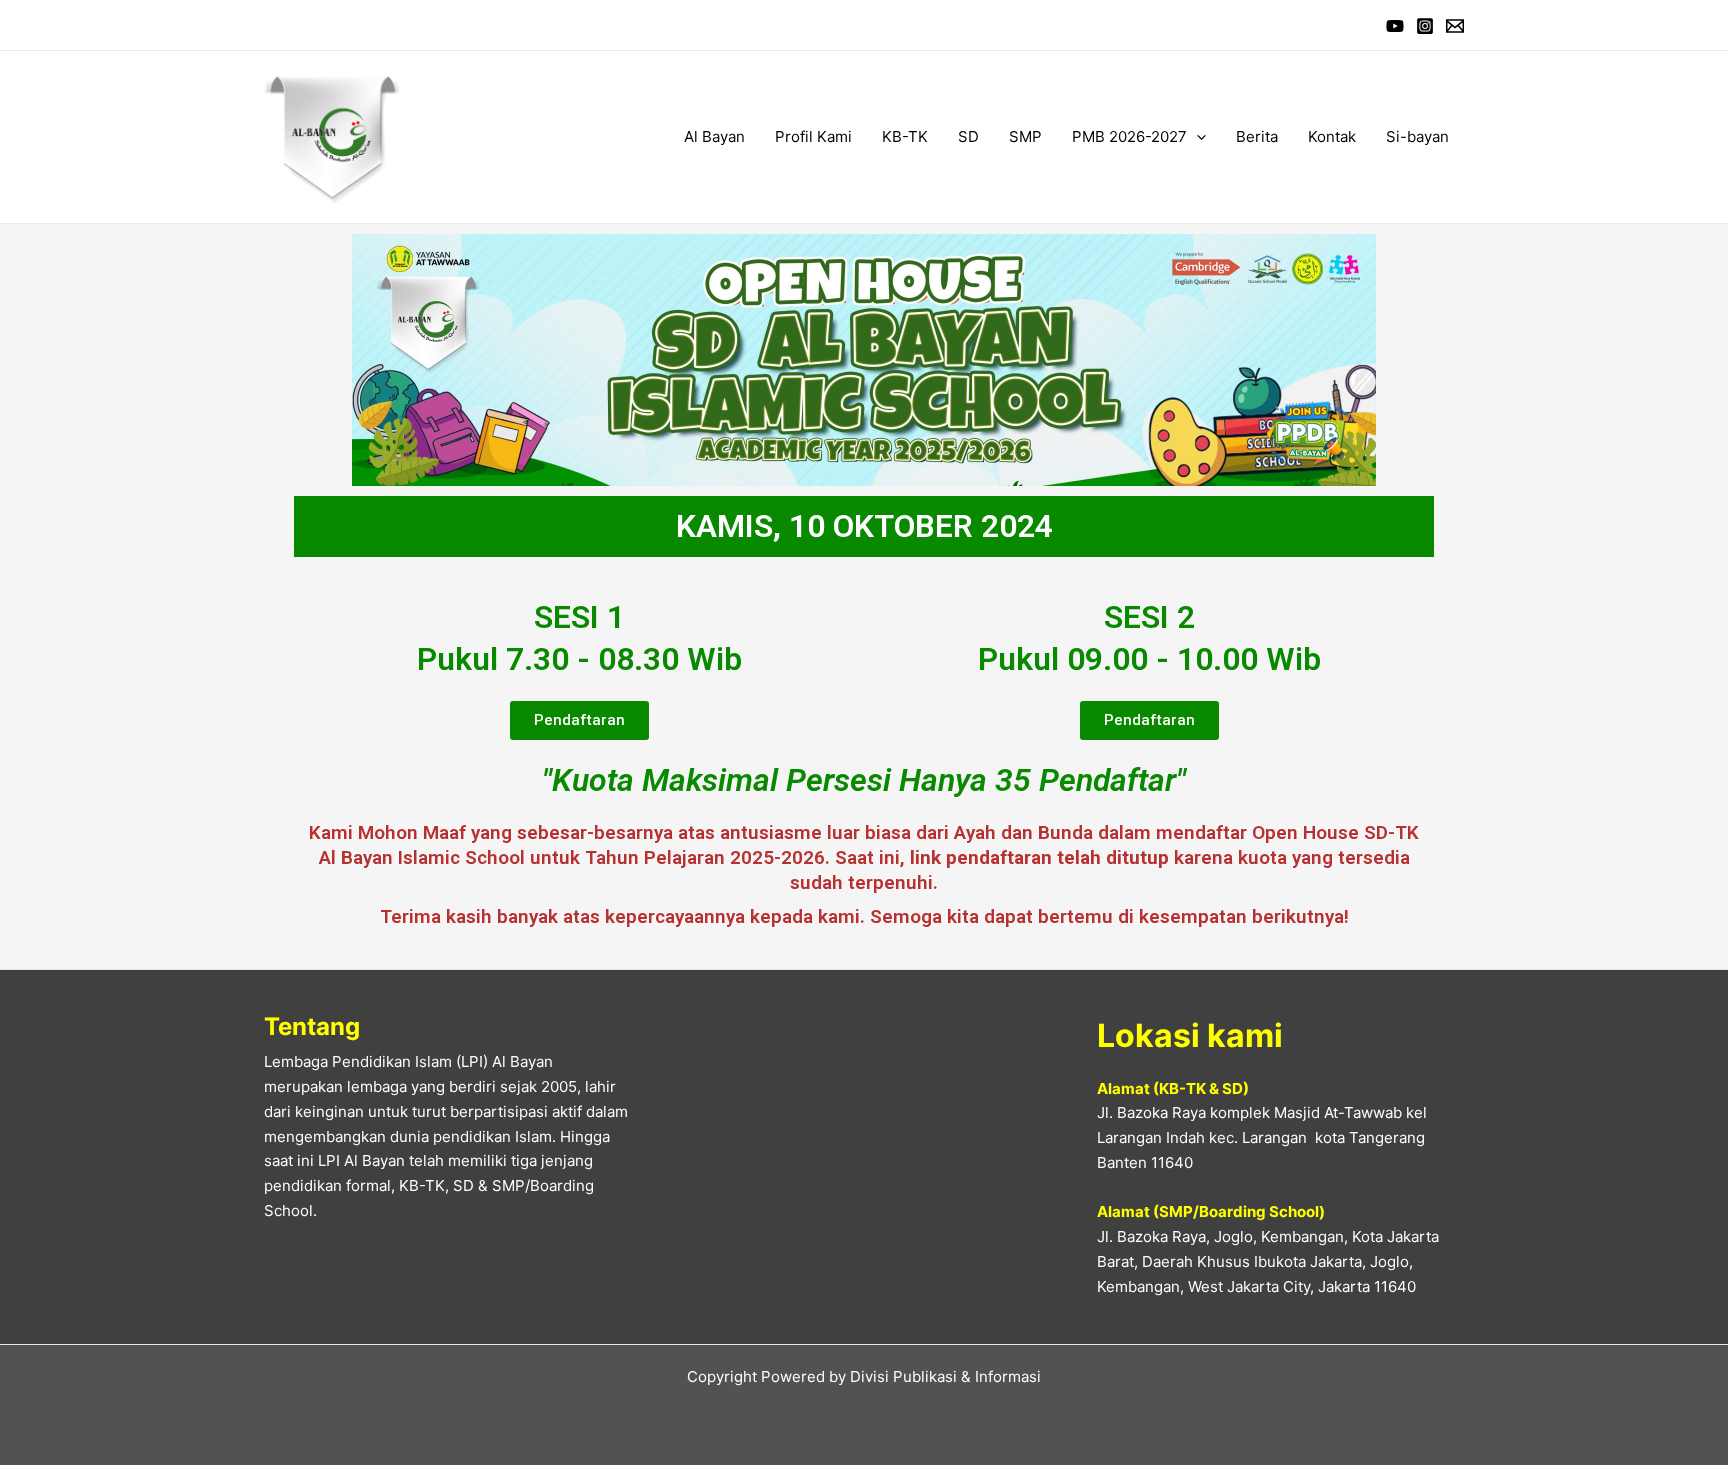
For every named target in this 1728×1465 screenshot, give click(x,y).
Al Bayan (714, 136)
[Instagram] (1425, 26)
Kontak (1332, 136)
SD (968, 136)
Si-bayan (1417, 136)
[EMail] (1455, 26)
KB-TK (905, 136)
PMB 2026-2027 (1129, 136)
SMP (1025, 136)
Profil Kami (813, 136)
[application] (1196, 137)
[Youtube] (1395, 26)
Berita (1257, 136)
